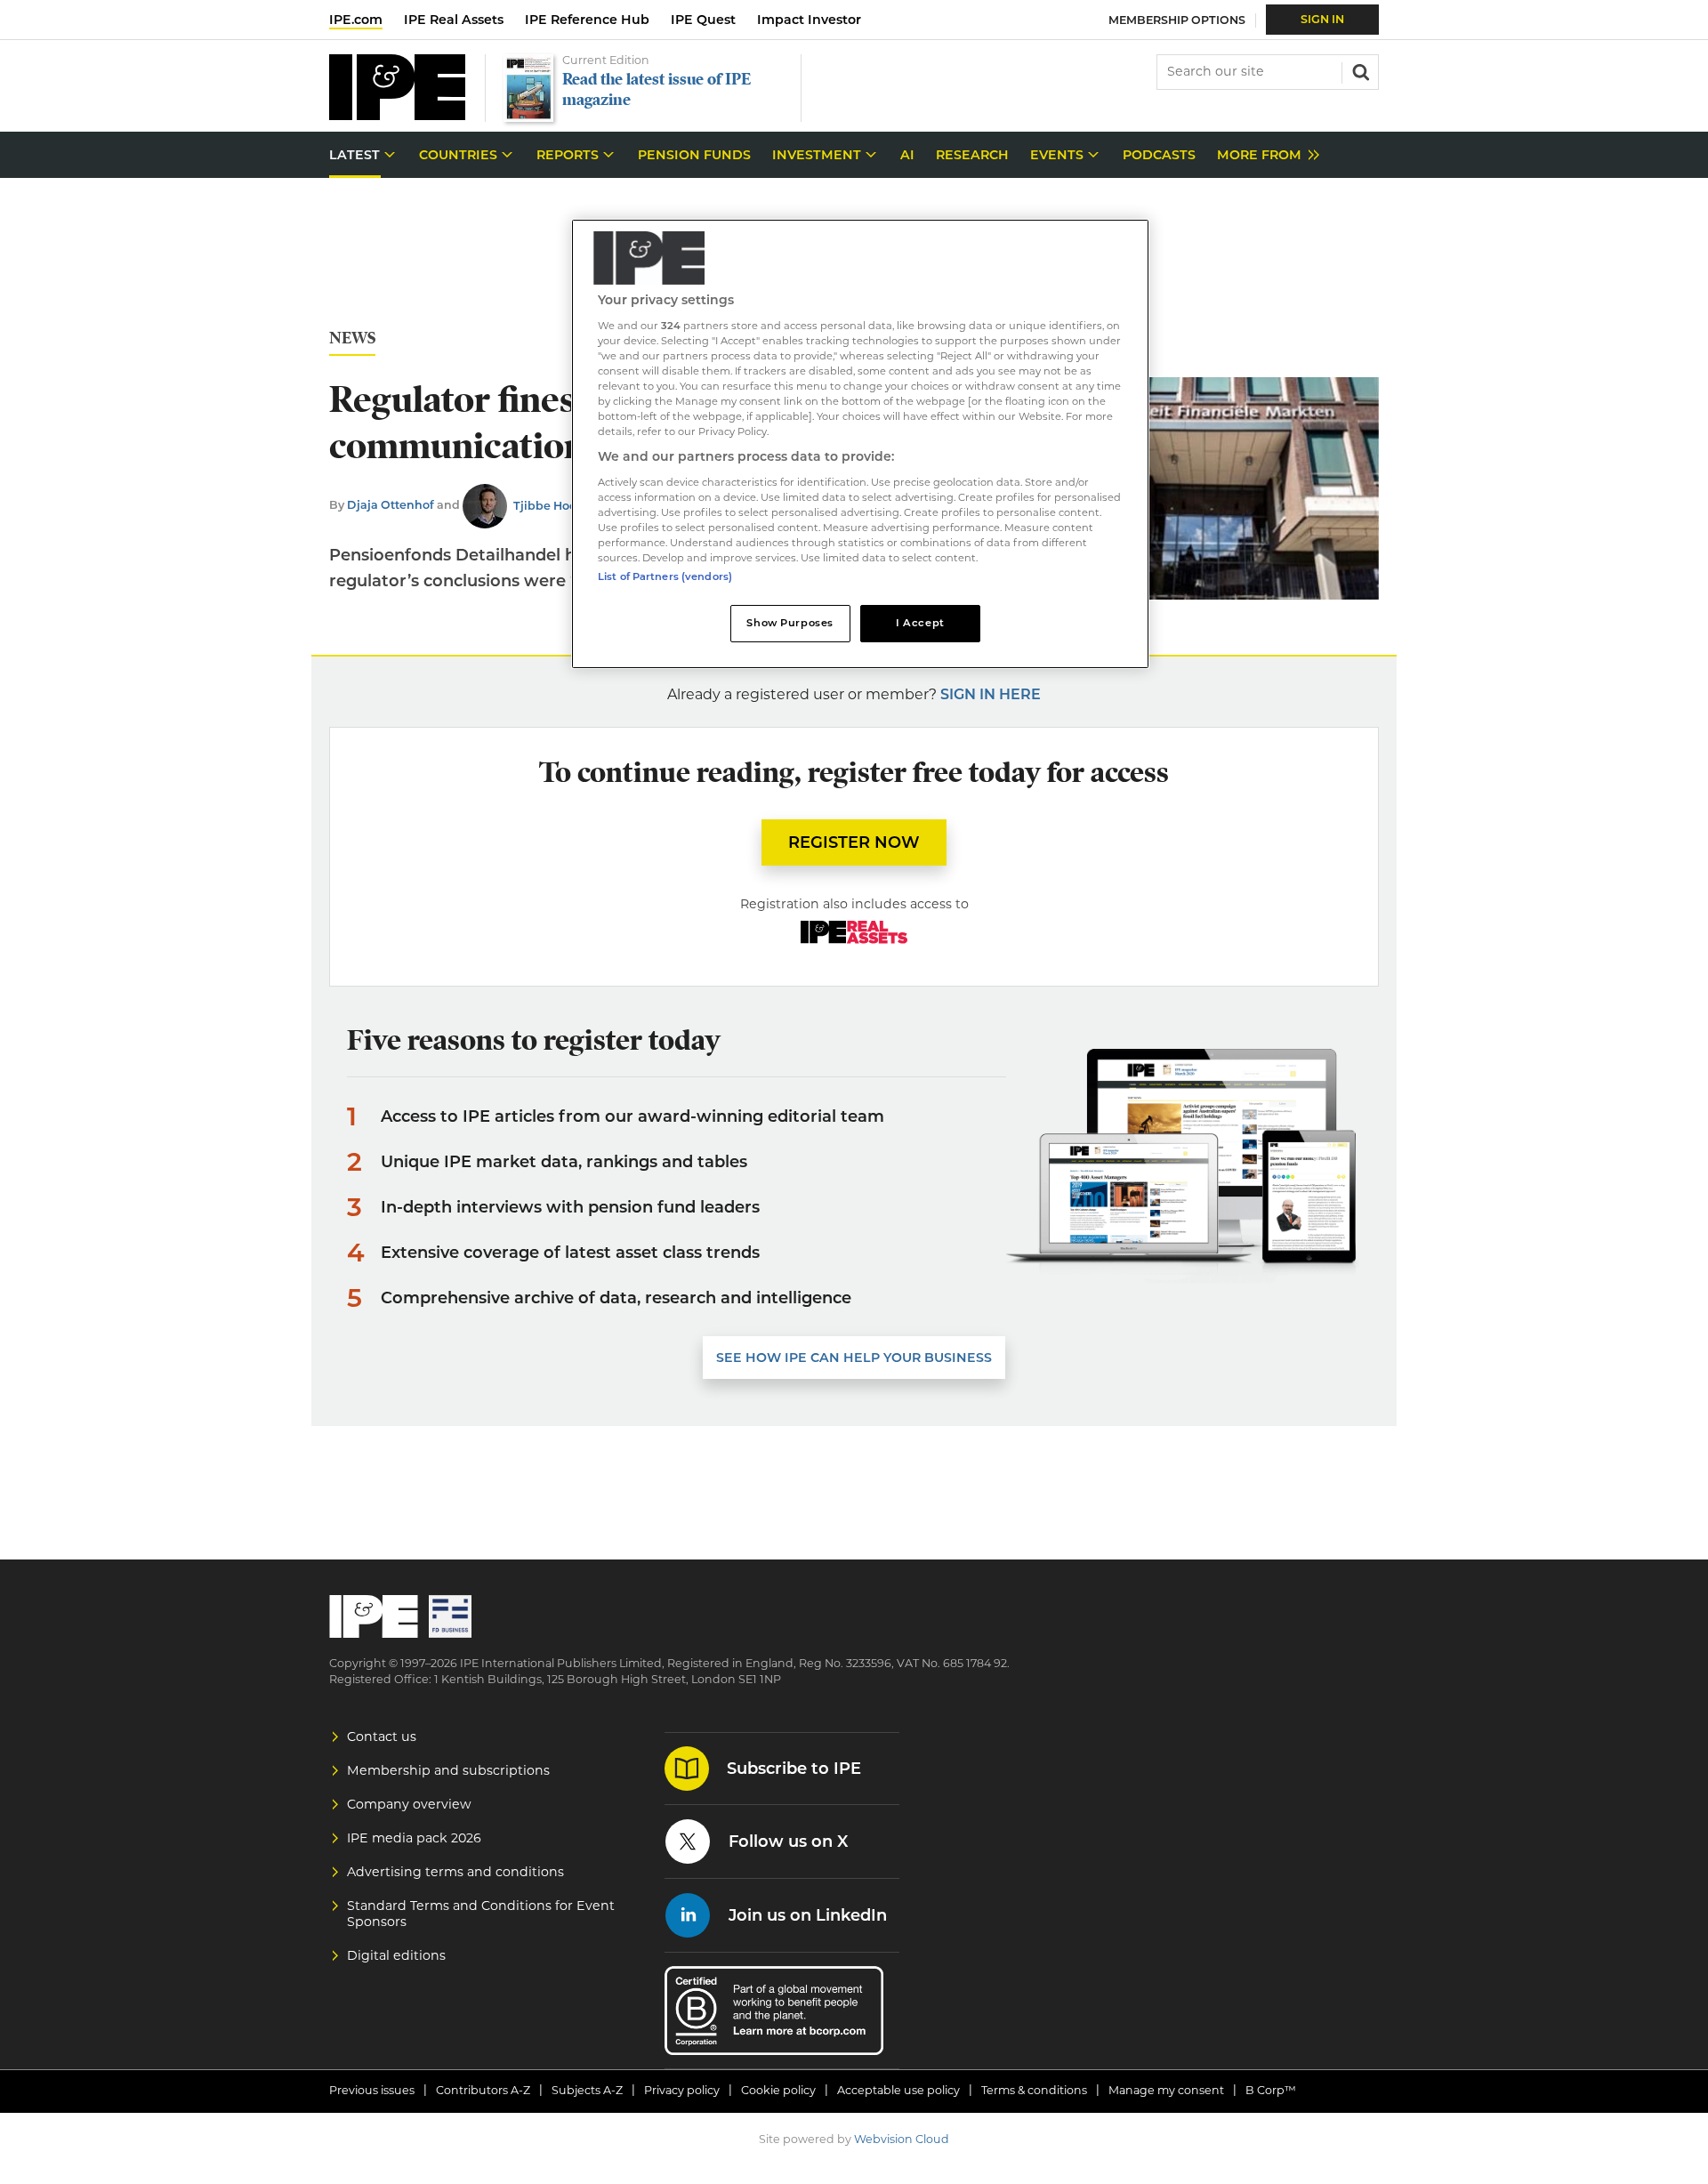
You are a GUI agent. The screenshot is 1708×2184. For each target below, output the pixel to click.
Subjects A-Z (587, 2090)
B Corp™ (1271, 2090)
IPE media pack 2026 (414, 1838)
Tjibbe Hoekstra (560, 506)
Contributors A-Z (483, 2090)
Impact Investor (809, 20)
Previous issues (372, 2090)
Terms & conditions (1034, 2090)
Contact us (382, 1737)
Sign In (1322, 19)
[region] (860, 444)
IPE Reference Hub (587, 20)
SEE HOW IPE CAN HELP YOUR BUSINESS (854, 1358)
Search (1359, 70)
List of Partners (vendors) (665, 576)
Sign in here (991, 694)
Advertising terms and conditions (455, 1872)
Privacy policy (682, 2090)
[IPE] (397, 115)
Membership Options (1177, 20)
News (352, 338)
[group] (1264, 155)
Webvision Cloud (902, 2139)
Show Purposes (790, 623)
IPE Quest (703, 20)
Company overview (409, 1804)
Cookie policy (778, 2090)
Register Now (854, 842)
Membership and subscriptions (448, 1770)
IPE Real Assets (454, 20)
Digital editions (396, 1955)
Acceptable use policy (898, 2090)
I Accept (920, 623)
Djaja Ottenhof (391, 506)
